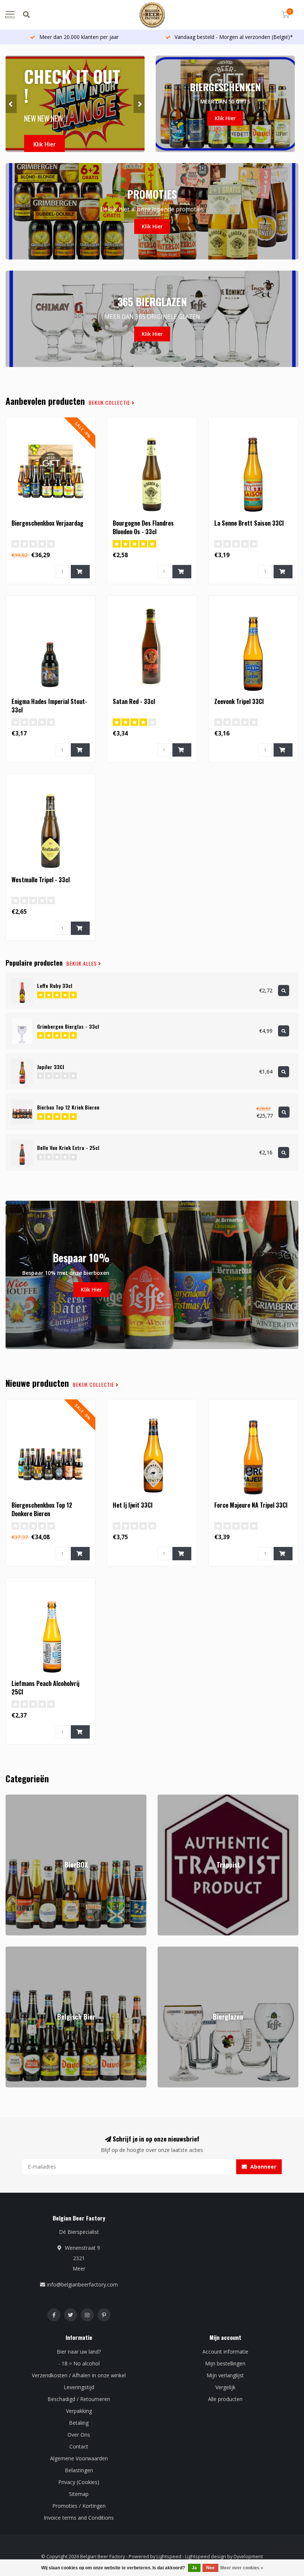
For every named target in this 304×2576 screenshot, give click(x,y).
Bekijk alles (82, 963)
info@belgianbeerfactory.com (82, 2284)
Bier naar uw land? (79, 2352)
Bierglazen (170, 1950)
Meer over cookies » (242, 2568)
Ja (194, 2568)
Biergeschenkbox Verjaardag (47, 523)
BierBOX (16, 1798)
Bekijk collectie (110, 403)
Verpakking (79, 2411)
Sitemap (79, 2494)
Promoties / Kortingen (79, 2506)
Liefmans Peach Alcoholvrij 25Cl (45, 1688)
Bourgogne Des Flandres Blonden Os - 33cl (143, 527)
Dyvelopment (248, 2557)
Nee (210, 2568)
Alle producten (225, 2399)
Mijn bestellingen (225, 2363)
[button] (11, 104)
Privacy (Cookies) (79, 2482)
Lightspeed (169, 2557)
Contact (79, 2446)
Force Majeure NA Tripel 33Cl (251, 1505)
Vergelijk (225, 2387)
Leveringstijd (79, 2387)
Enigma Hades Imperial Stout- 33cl (49, 706)
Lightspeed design (206, 2557)
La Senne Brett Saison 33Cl (249, 523)
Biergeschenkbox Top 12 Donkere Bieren (42, 1509)
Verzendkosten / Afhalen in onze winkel (79, 2375)
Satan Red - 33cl (134, 701)
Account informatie (225, 2352)
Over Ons (79, 2435)
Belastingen (79, 2470)
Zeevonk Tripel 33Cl (239, 701)
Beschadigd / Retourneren (79, 2399)
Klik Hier (44, 144)
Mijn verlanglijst (225, 2375)
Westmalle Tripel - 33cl (41, 880)
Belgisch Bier (21, 1950)
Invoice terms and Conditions (79, 2518)
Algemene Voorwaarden (79, 2458)
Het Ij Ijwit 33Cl (133, 1505)
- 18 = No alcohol (79, 2363)
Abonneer (262, 2167)
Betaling (79, 2423)
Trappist (167, 1798)
